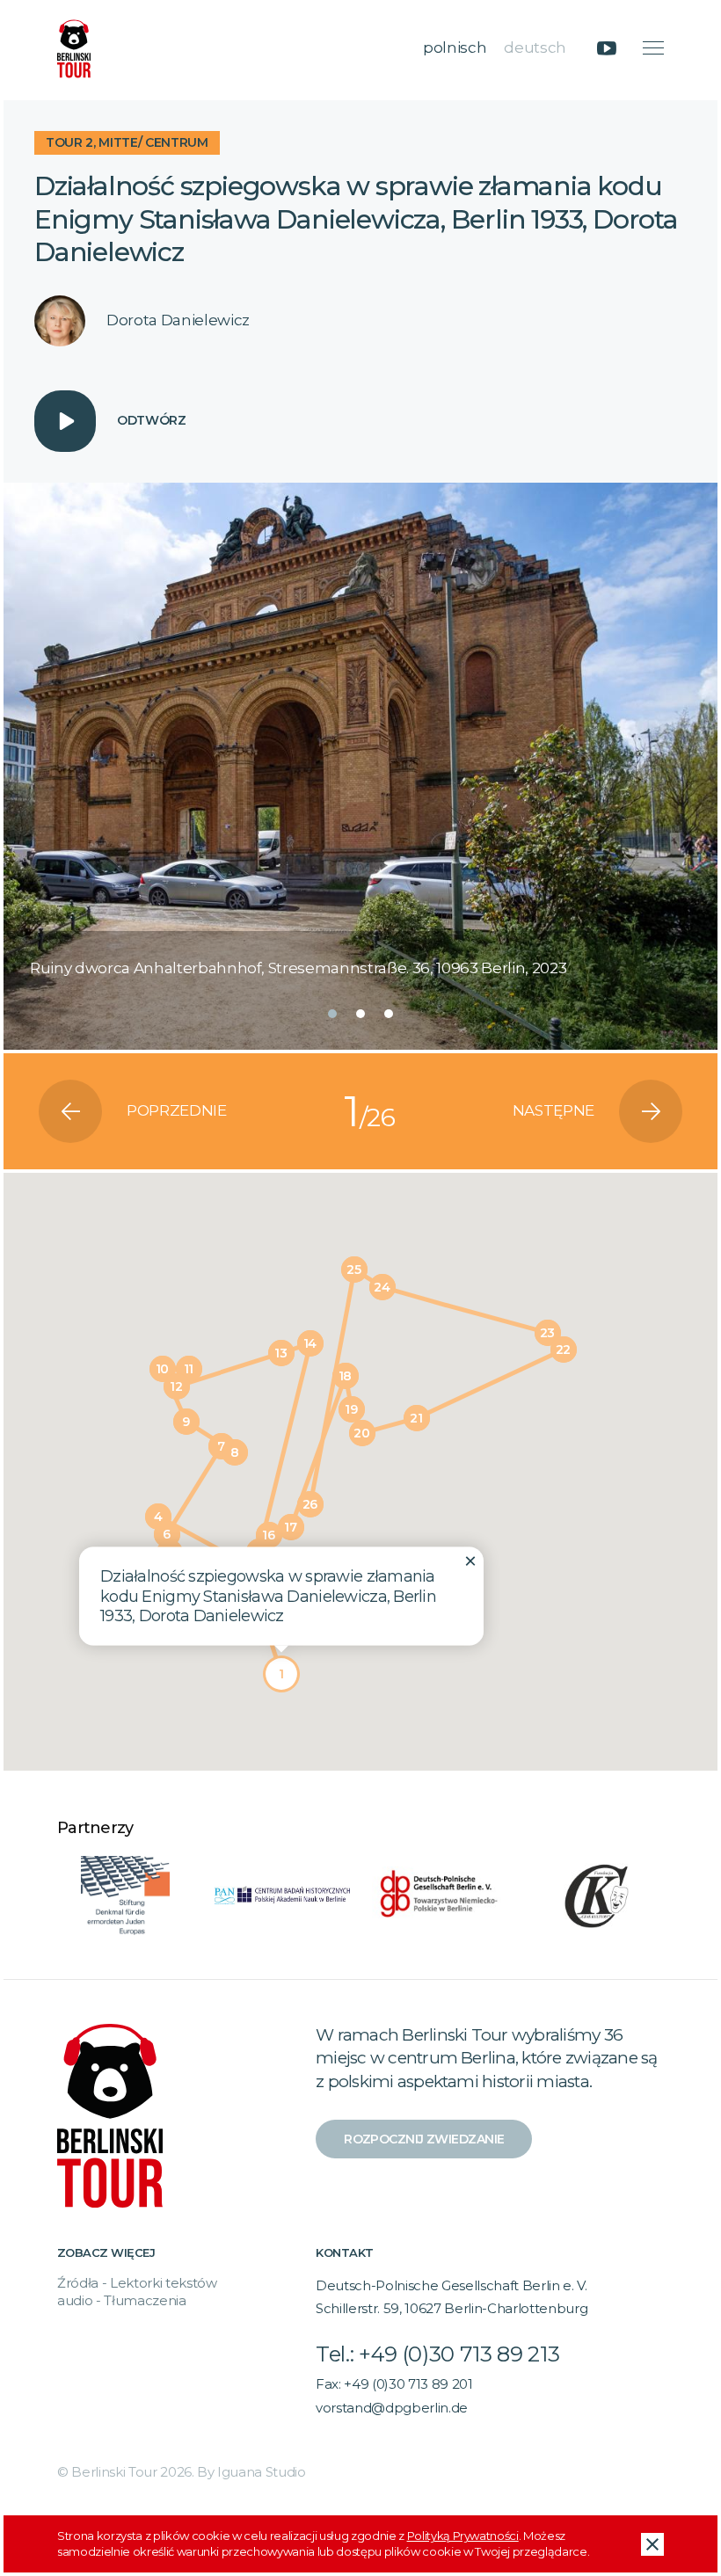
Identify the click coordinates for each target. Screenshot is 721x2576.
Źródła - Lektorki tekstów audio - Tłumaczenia (137, 2292)
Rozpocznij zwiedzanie (424, 2139)
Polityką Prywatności (463, 2536)
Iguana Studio (262, 2472)
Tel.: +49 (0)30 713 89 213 (437, 2354)
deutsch (535, 47)
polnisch (455, 47)
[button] (332, 1014)
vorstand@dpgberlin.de (392, 2408)
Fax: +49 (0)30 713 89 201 (394, 2384)
